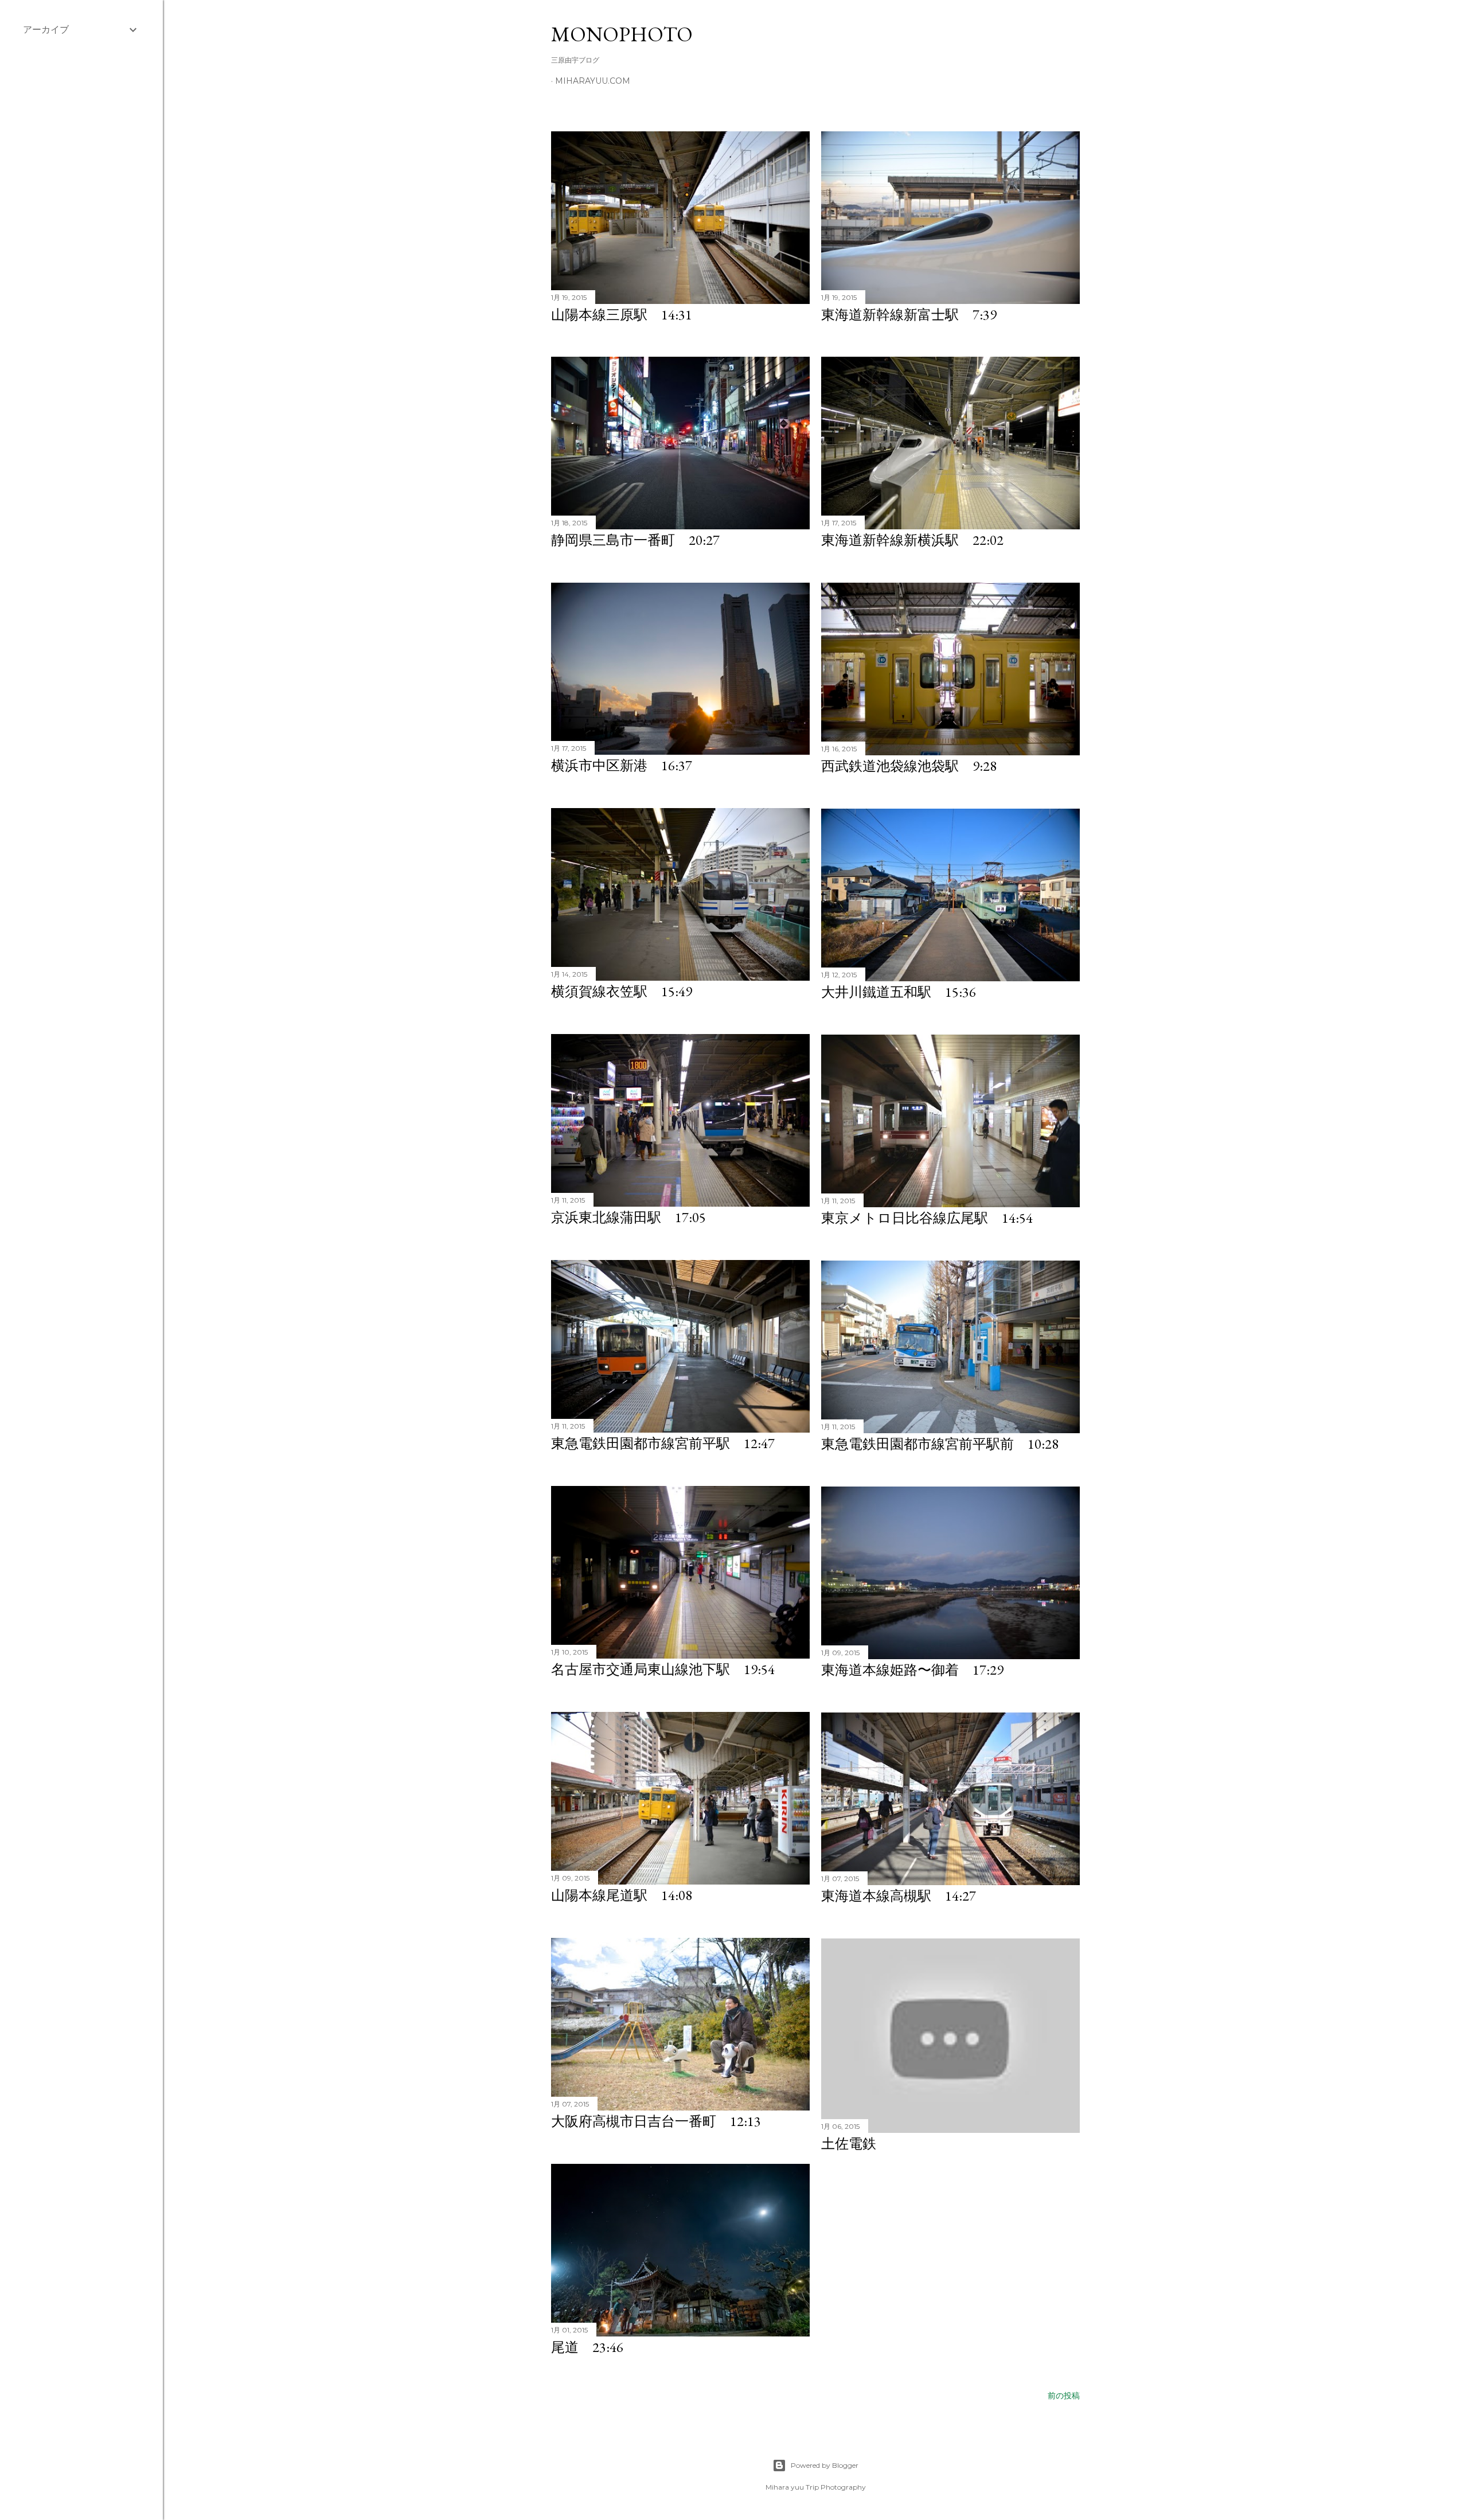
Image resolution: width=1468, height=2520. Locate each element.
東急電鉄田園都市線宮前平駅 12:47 (663, 1443)
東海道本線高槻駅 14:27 (899, 1896)
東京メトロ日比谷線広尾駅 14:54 (927, 1218)
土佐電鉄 (849, 2143)
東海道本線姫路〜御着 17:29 (912, 1670)
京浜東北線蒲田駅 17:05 (628, 1217)
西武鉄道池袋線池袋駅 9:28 (909, 766)
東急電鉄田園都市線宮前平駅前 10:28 (940, 1444)
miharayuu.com (593, 81)
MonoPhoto (622, 34)
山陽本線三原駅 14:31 (622, 315)
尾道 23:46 (587, 2347)
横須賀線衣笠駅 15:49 (622, 991)
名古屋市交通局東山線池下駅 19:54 (663, 1669)
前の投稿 (1064, 2396)
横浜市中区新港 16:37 (622, 765)
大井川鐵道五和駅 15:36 (899, 992)
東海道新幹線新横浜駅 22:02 (912, 540)
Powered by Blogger (825, 2465)
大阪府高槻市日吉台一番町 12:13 (656, 2121)
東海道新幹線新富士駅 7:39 (909, 315)
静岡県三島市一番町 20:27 (635, 540)
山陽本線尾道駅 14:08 (622, 1895)
